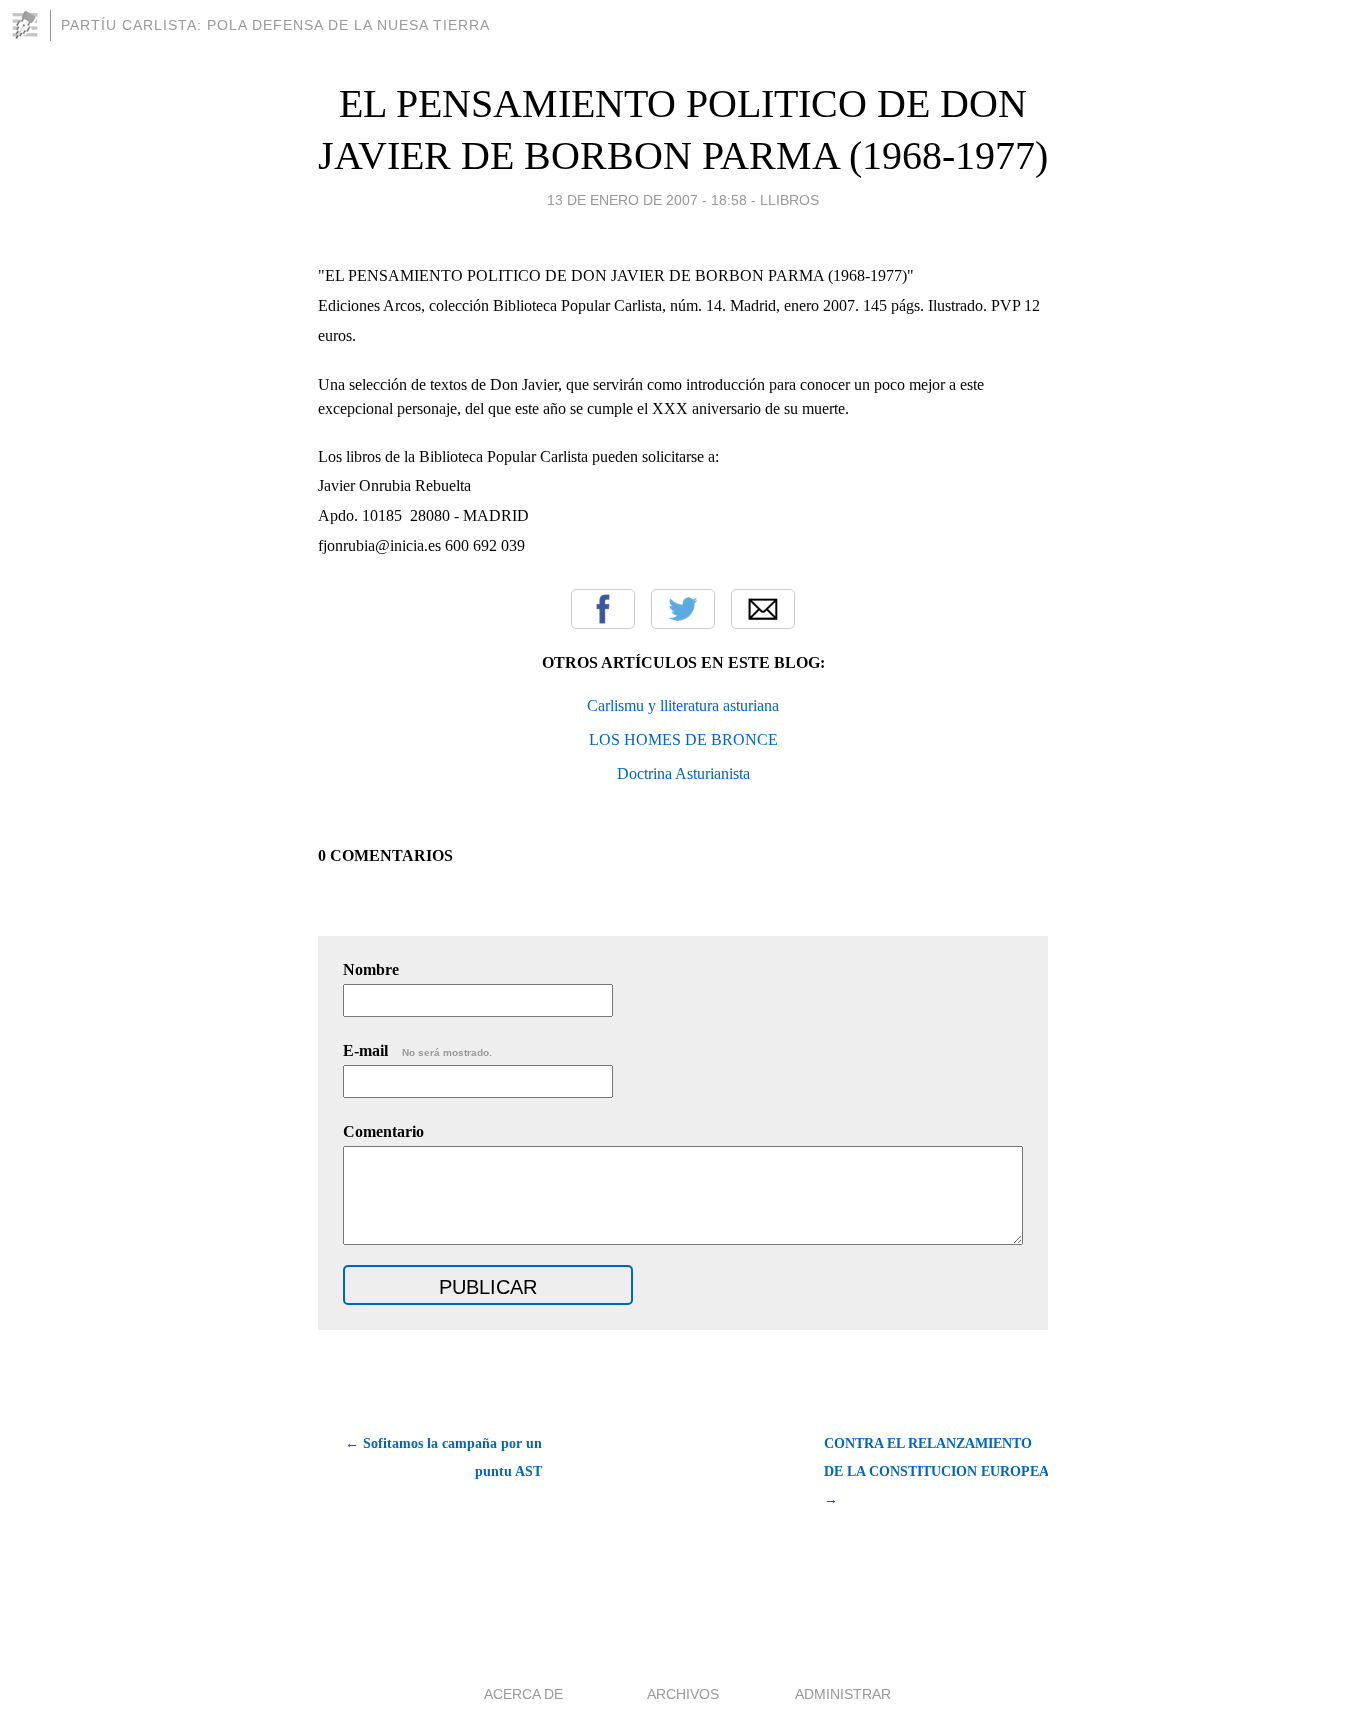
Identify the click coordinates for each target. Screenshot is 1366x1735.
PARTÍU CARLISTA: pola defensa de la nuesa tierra (275, 25)
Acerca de (523, 1694)
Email (763, 609)
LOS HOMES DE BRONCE (683, 739)
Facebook (603, 609)
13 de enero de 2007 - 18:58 (647, 200)
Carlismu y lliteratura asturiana (683, 705)
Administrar (843, 1694)
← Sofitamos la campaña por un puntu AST (443, 1457)
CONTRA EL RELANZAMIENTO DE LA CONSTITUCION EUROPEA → (936, 1471)
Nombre (371, 969)
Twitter (683, 609)
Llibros (789, 200)
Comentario (383, 1131)
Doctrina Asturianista (683, 773)
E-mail (417, 1050)
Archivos (683, 1694)
